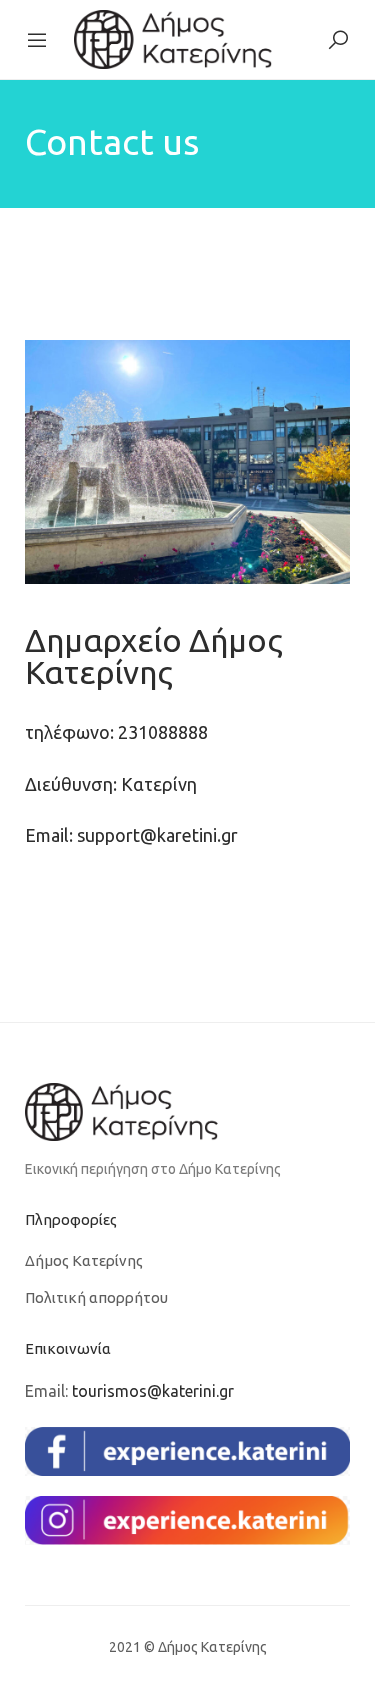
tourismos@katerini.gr (153, 1391)
